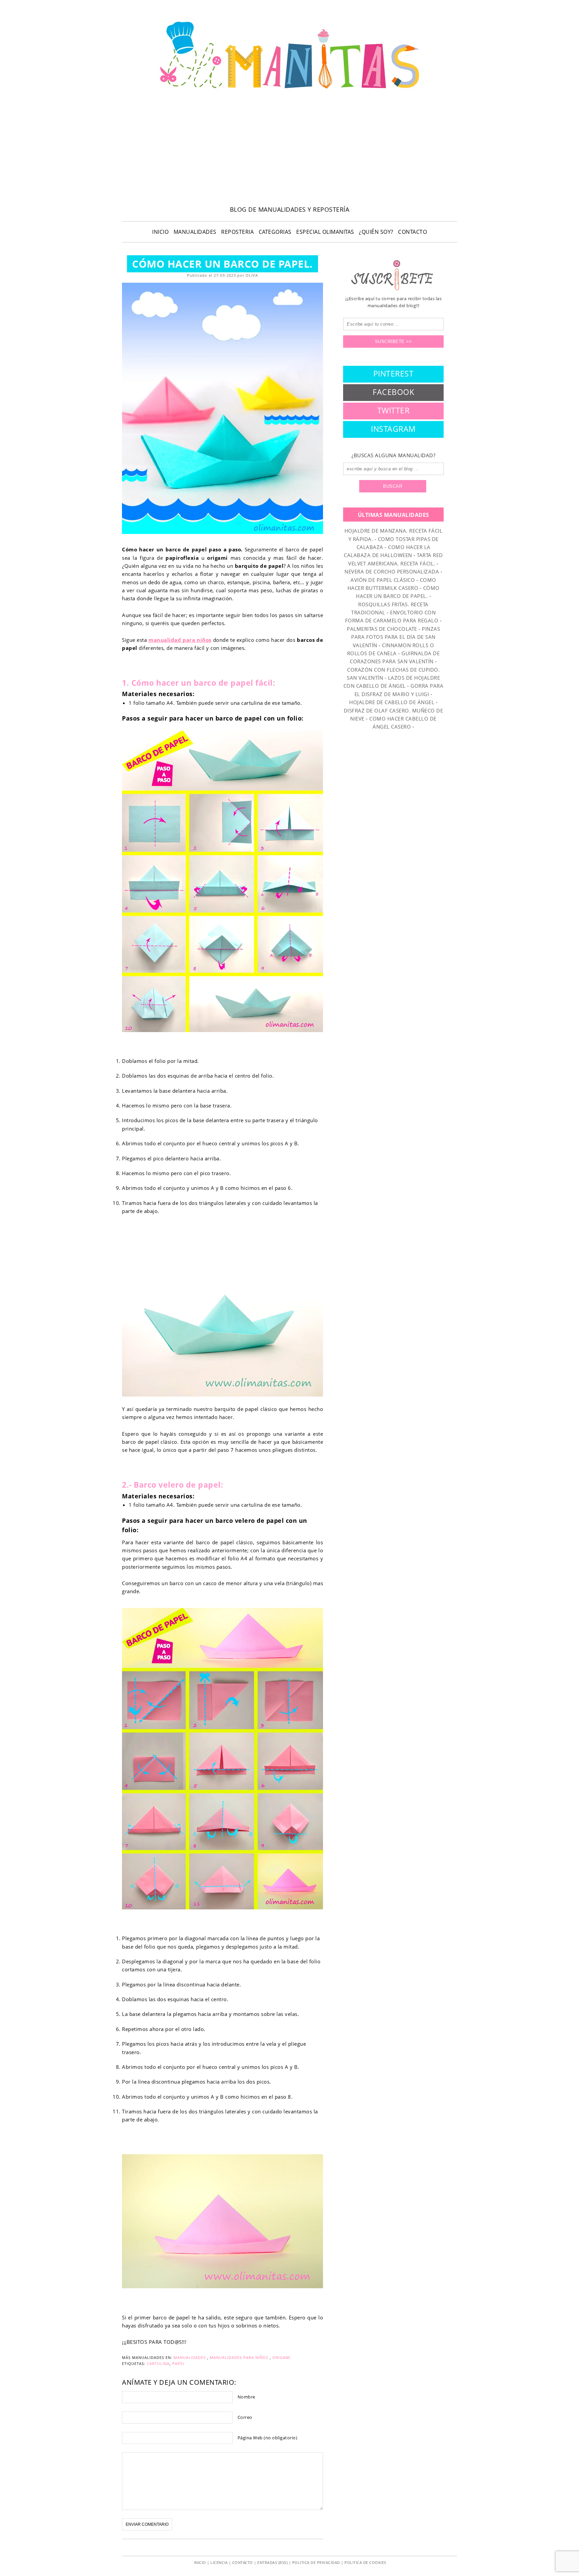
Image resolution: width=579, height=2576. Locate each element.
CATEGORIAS (275, 232)
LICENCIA (219, 2562)
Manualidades (190, 2357)
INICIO (160, 232)
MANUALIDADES (195, 232)
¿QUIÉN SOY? (376, 232)
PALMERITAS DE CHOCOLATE (382, 629)
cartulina (158, 2363)
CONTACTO (412, 232)
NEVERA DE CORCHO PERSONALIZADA (392, 571)
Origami (281, 2357)
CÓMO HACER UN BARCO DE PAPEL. (222, 264)
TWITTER (394, 410)
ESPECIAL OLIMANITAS (325, 232)
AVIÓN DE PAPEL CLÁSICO (383, 580)
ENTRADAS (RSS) (272, 2562)
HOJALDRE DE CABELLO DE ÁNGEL (392, 702)
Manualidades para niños (239, 2357)
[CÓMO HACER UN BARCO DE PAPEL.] (222, 408)
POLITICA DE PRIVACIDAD (316, 2562)
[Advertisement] (289, 151)
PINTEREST (394, 374)
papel (179, 2363)
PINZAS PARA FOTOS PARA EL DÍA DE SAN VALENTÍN (396, 637)
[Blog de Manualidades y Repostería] (289, 92)
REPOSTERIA (237, 232)
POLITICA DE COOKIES (365, 2562)
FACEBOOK (393, 392)
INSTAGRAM (393, 429)
